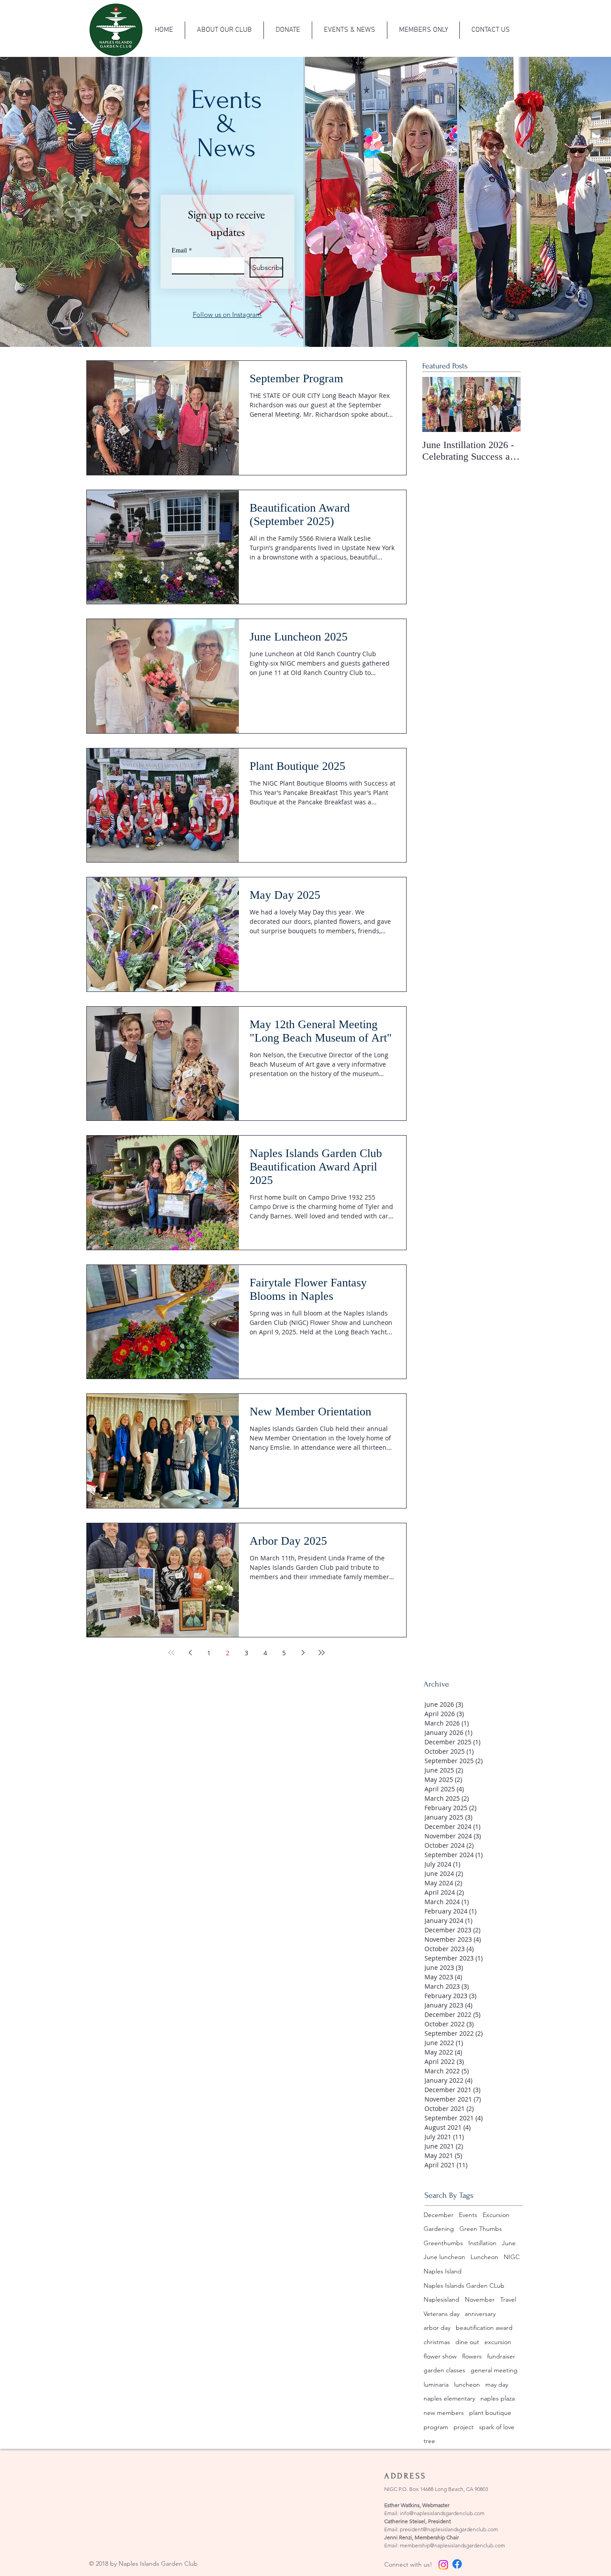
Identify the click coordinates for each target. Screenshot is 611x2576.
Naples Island (443, 2271)
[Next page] (303, 1653)
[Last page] (322, 1653)
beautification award (484, 2328)
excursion (498, 2342)
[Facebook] (457, 2564)
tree (429, 2441)
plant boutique (490, 2413)
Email (182, 250)
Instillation (482, 2243)
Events (468, 2215)
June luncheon (444, 2257)
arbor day (437, 2328)
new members (444, 2413)
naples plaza (498, 2398)
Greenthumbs (443, 2243)
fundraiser (501, 2356)
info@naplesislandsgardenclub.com (442, 2513)
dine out (467, 2342)
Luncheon (484, 2257)
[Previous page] (190, 1653)
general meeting (494, 2370)
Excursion (496, 2215)
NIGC (512, 2257)
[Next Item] (506, 405)
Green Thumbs (481, 2229)
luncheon (467, 2384)
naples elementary (449, 2398)
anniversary (480, 2314)
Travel (508, 2299)
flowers (472, 2356)
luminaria (436, 2384)
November (480, 2299)
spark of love (497, 2427)
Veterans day (441, 2314)
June (509, 2243)
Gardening (439, 2229)
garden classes (444, 2370)
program (436, 2427)
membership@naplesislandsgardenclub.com (452, 2545)
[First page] (171, 1653)
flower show (440, 2356)
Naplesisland (441, 2299)
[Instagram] (443, 2565)
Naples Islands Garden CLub (464, 2286)
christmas (437, 2342)
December (439, 2215)
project (464, 2427)
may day (497, 2384)
